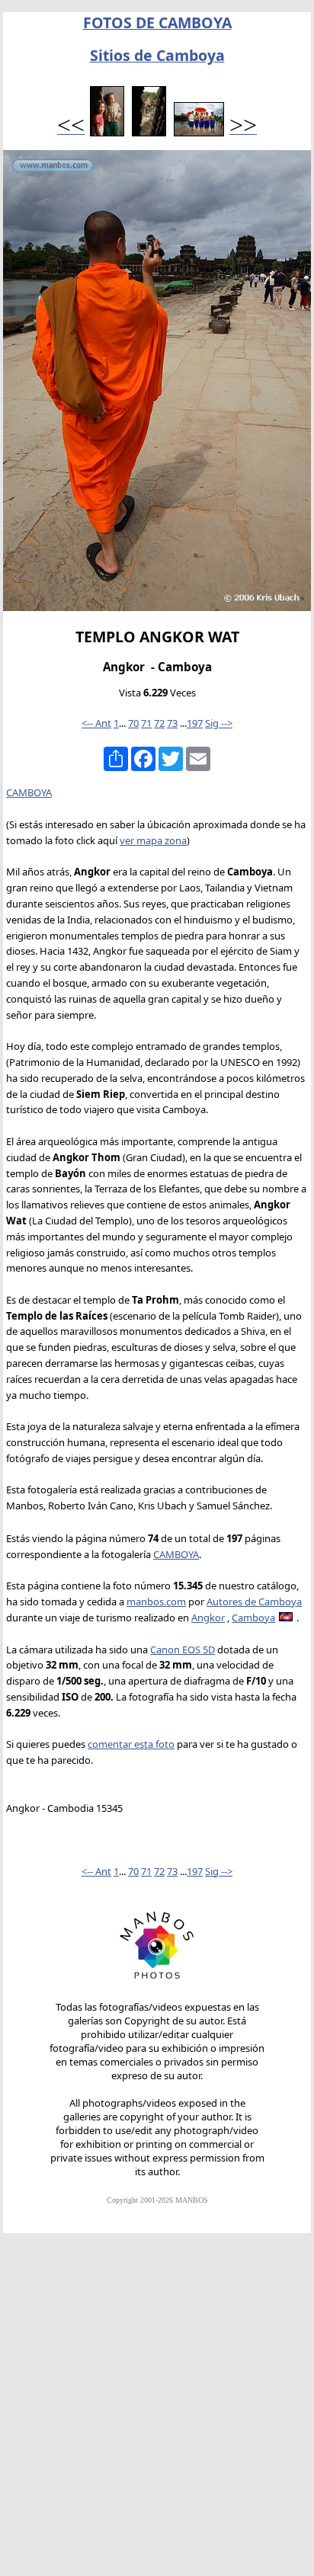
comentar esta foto (131, 1744)
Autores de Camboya (254, 1602)
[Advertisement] (157, 2411)
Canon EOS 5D (183, 1650)
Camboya (253, 1618)
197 (195, 723)
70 (133, 723)
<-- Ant (96, 723)
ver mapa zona (153, 840)
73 (172, 723)
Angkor (208, 1618)
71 (146, 723)
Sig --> (219, 723)
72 (159, 723)
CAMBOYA (29, 792)
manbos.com (156, 1602)
